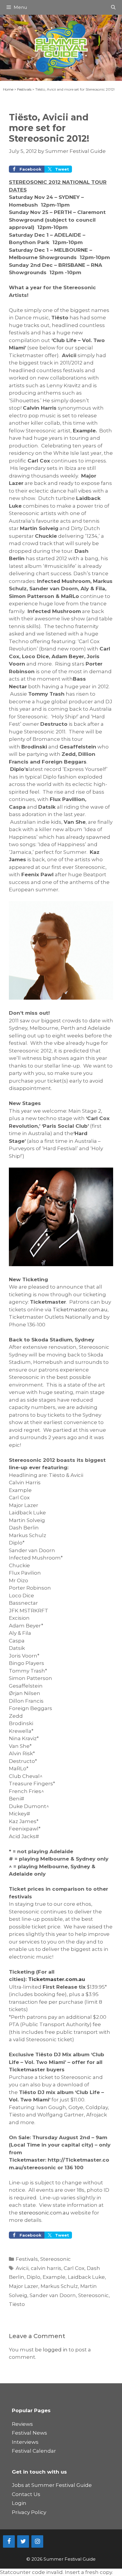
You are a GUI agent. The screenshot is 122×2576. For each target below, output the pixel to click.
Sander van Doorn (53, 2295)
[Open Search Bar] (113, 7)
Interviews (25, 2442)
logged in (55, 2350)
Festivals (24, 89)
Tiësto (17, 2304)
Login (19, 2503)
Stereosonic (56, 2259)
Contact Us (26, 2494)
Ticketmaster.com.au (80, 1310)
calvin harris (46, 2268)
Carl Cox (74, 2268)
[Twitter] (23, 2541)
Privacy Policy (29, 2512)
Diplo (33, 2277)
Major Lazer (24, 2286)
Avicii (22, 2268)
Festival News (29, 2433)
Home (8, 89)
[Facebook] (9, 2541)
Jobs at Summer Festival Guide (52, 2485)
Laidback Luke (86, 2277)
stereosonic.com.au (44, 2213)
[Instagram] (37, 2541)
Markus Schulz (59, 2286)
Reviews (22, 2424)
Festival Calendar (34, 2451)
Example (54, 2277)
